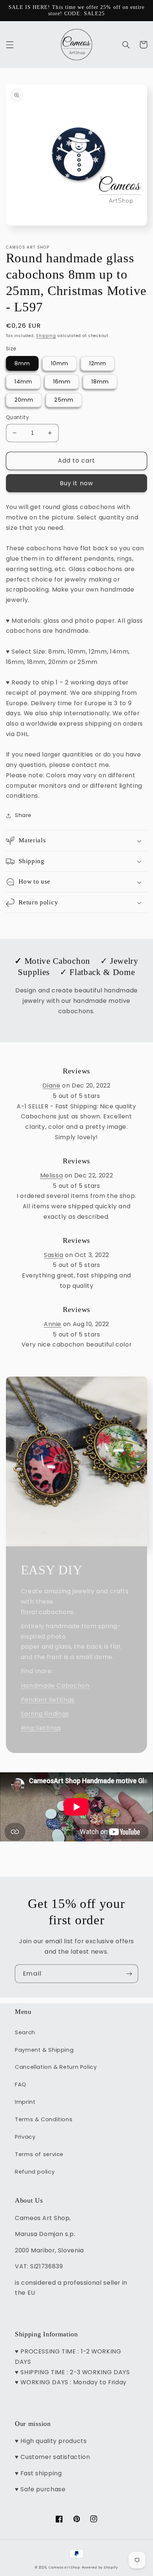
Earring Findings (45, 1714)
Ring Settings (41, 1728)
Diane (51, 1086)
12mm (98, 363)
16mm (62, 382)
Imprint (25, 2102)
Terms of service (39, 2154)
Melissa (51, 1175)
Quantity (17, 417)
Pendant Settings (48, 1700)
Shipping (46, 336)
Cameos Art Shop (64, 2567)
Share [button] (23, 815)
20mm (24, 400)
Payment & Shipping (44, 2050)
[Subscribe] (129, 1974)
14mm (23, 382)
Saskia (54, 1255)
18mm (100, 382)
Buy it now (76, 483)
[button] (10, 45)
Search (25, 2032)
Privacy (25, 2137)
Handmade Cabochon (55, 1686)
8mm (22, 363)
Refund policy (35, 2172)
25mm (64, 400)
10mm (60, 363)
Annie (53, 1324)
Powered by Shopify (100, 2567)
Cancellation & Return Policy (56, 2067)
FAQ (21, 2084)
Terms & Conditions (44, 2119)
